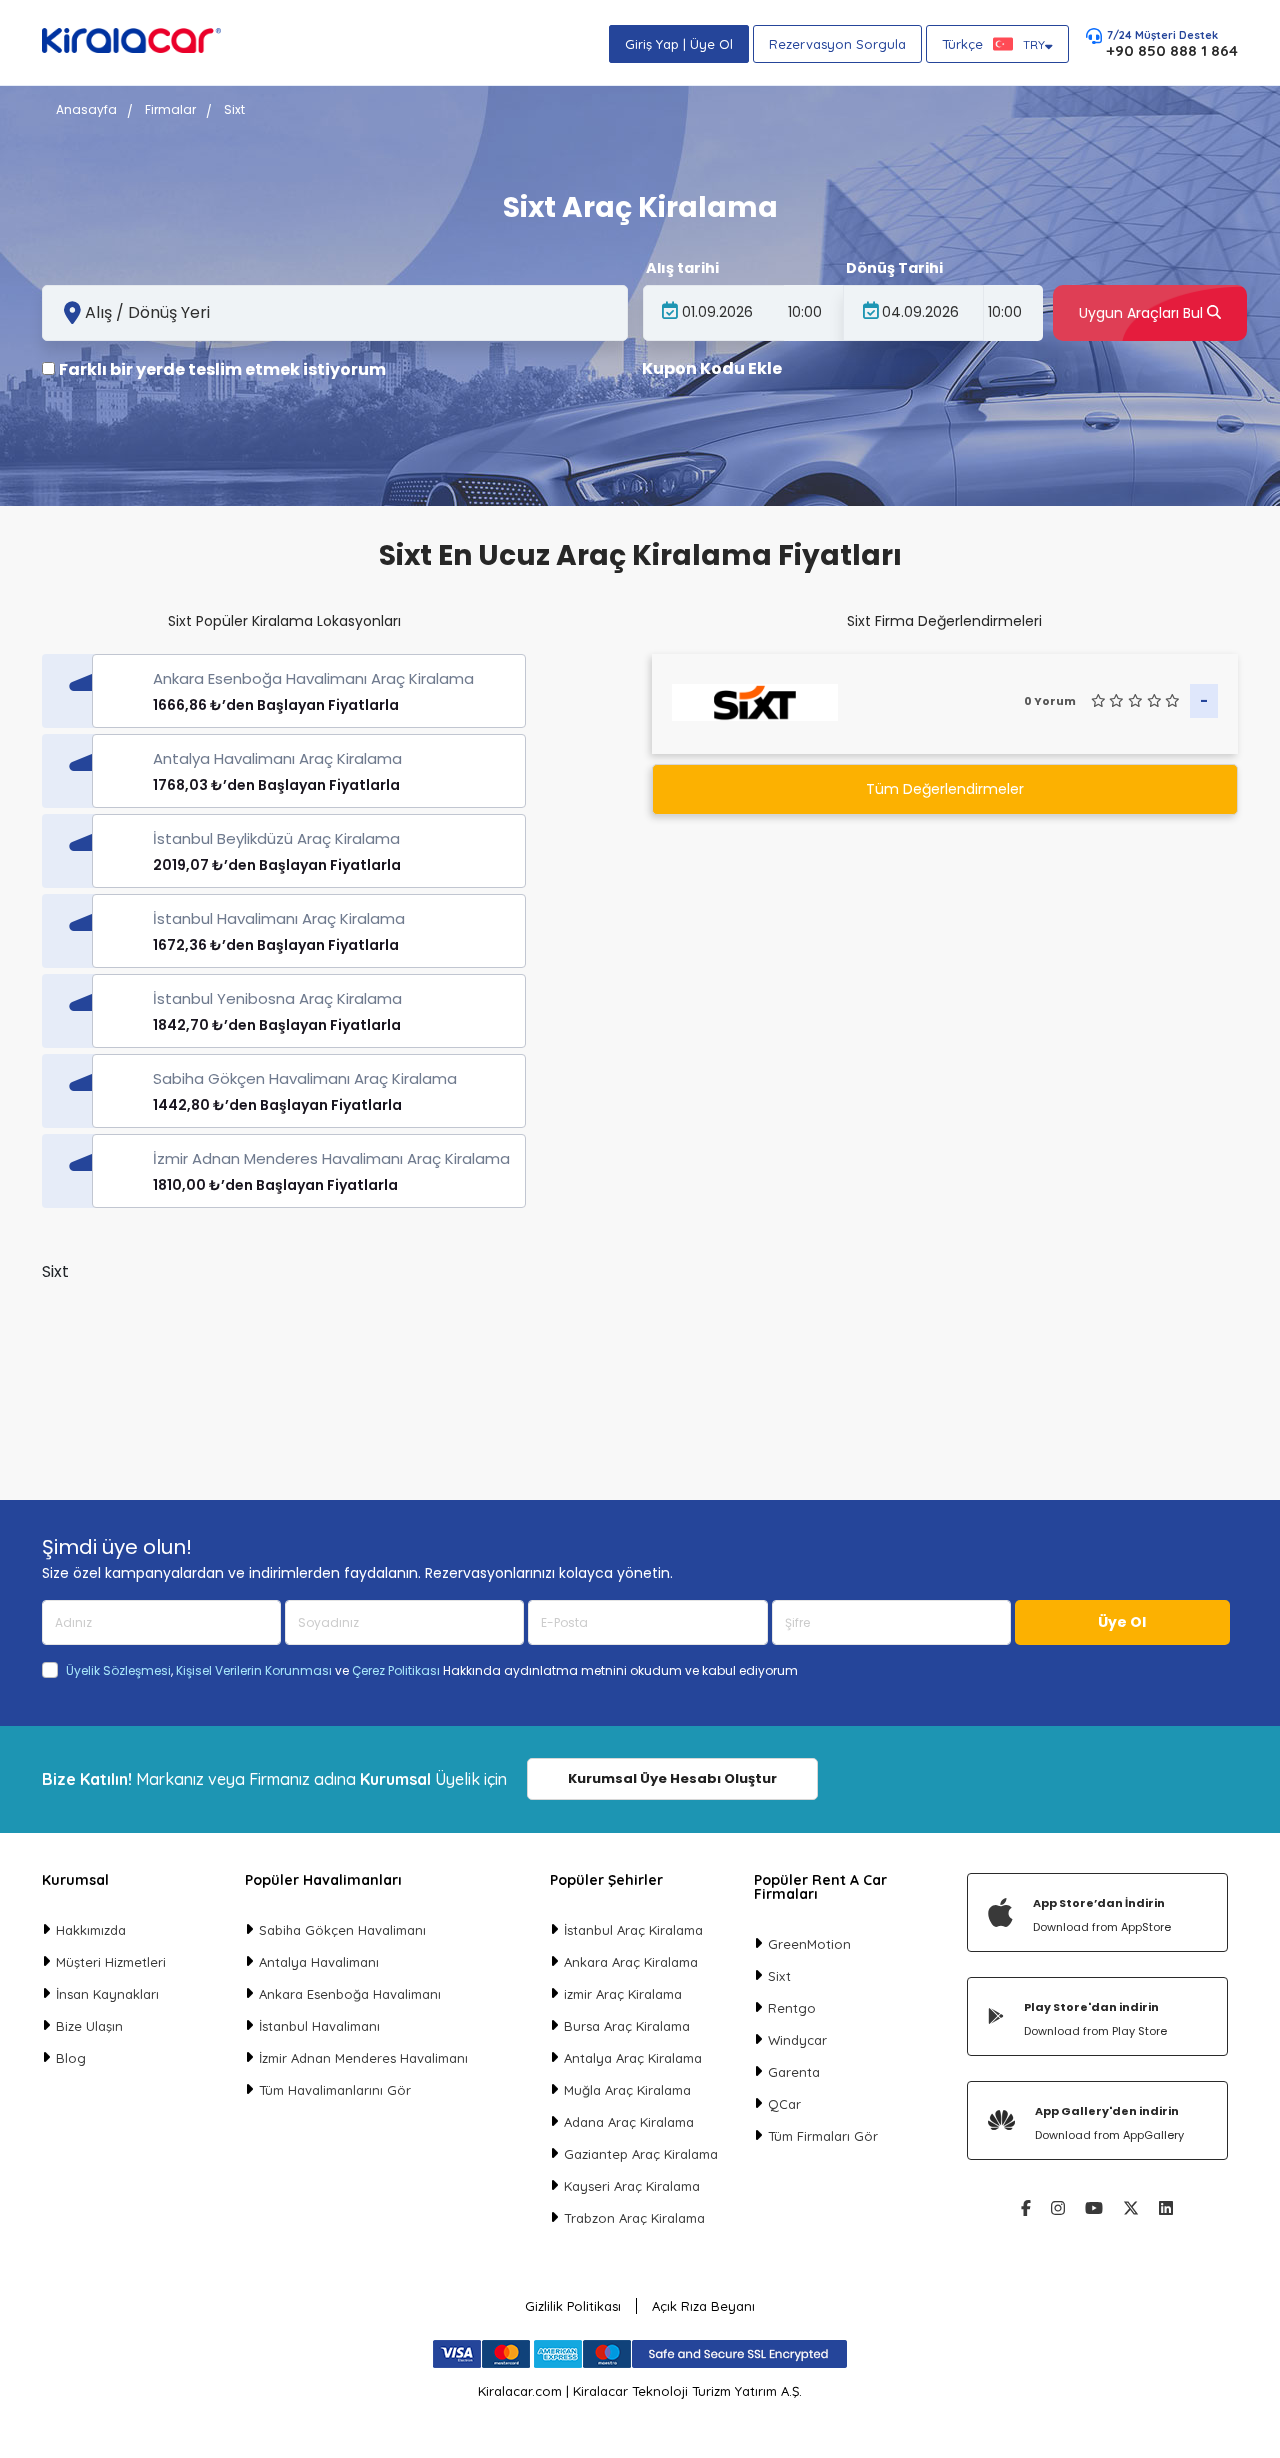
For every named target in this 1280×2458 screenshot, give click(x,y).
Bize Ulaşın (89, 2026)
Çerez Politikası (396, 1670)
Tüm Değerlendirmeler (945, 789)
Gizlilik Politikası (573, 2306)
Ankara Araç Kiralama (631, 1962)
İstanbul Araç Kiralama (633, 1930)
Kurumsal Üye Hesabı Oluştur (672, 1778)
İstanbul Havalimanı (319, 2026)
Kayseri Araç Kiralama (632, 2186)
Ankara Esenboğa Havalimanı (350, 1994)
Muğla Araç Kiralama (627, 2090)
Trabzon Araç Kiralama (634, 2218)
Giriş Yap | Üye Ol (679, 44)
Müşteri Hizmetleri (111, 1962)
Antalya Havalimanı (319, 1962)
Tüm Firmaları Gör (823, 2136)
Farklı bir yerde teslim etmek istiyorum (222, 370)
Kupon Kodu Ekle (712, 369)
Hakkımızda (91, 1930)
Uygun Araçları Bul (1143, 313)
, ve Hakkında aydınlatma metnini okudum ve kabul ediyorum (432, 1671)
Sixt (779, 1976)
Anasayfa (86, 109)
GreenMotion (809, 1944)
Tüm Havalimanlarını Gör (335, 2090)
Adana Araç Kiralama (629, 2122)
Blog (71, 2058)
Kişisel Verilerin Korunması (254, 1670)
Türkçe (993, 44)
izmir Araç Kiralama (623, 1994)
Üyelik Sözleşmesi (118, 1670)
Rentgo (792, 2008)
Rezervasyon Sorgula (837, 44)
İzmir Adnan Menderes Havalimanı (363, 2058)
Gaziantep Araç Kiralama (641, 2154)
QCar (784, 2104)
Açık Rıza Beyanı (703, 2306)
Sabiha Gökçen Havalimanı (342, 1930)
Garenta (794, 2072)
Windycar (797, 2040)
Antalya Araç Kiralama (633, 2058)
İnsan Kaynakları (107, 1994)
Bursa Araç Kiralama (627, 2026)
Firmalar (170, 109)
